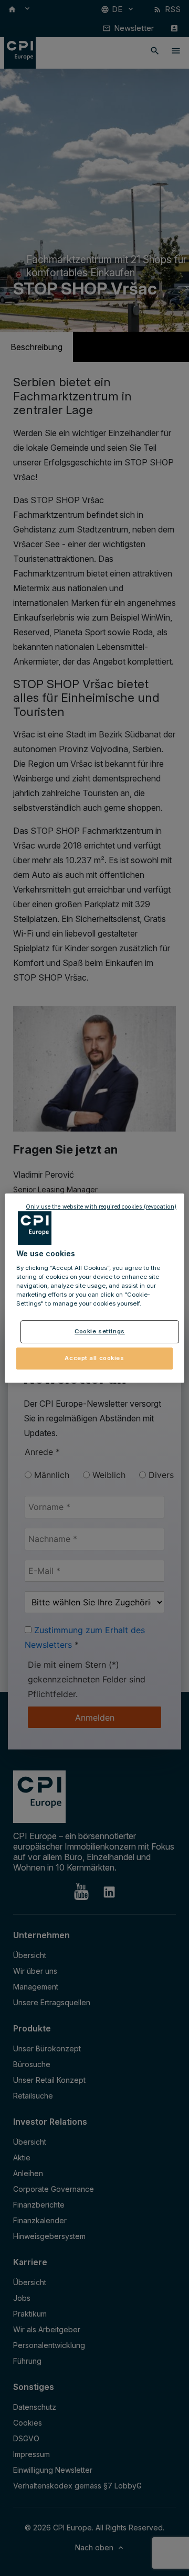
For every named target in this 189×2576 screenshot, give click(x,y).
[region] (94, 1288)
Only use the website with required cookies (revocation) (101, 1207)
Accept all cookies (94, 1358)
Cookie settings (100, 1332)
